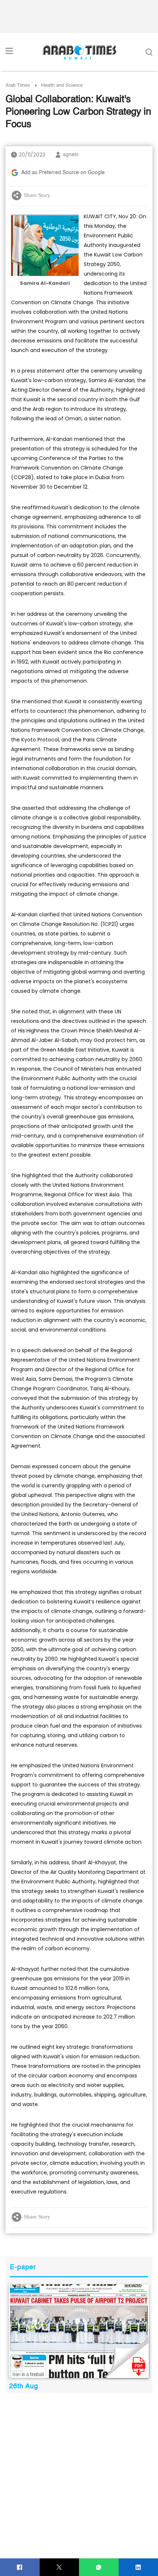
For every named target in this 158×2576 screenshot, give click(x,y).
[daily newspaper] (79, 2331)
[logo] (79, 52)
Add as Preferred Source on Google (63, 173)
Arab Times (18, 85)
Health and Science (62, 85)
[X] (59, 2567)
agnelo (71, 155)
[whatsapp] (99, 2567)
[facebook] (20, 2567)
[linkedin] (138, 2567)
